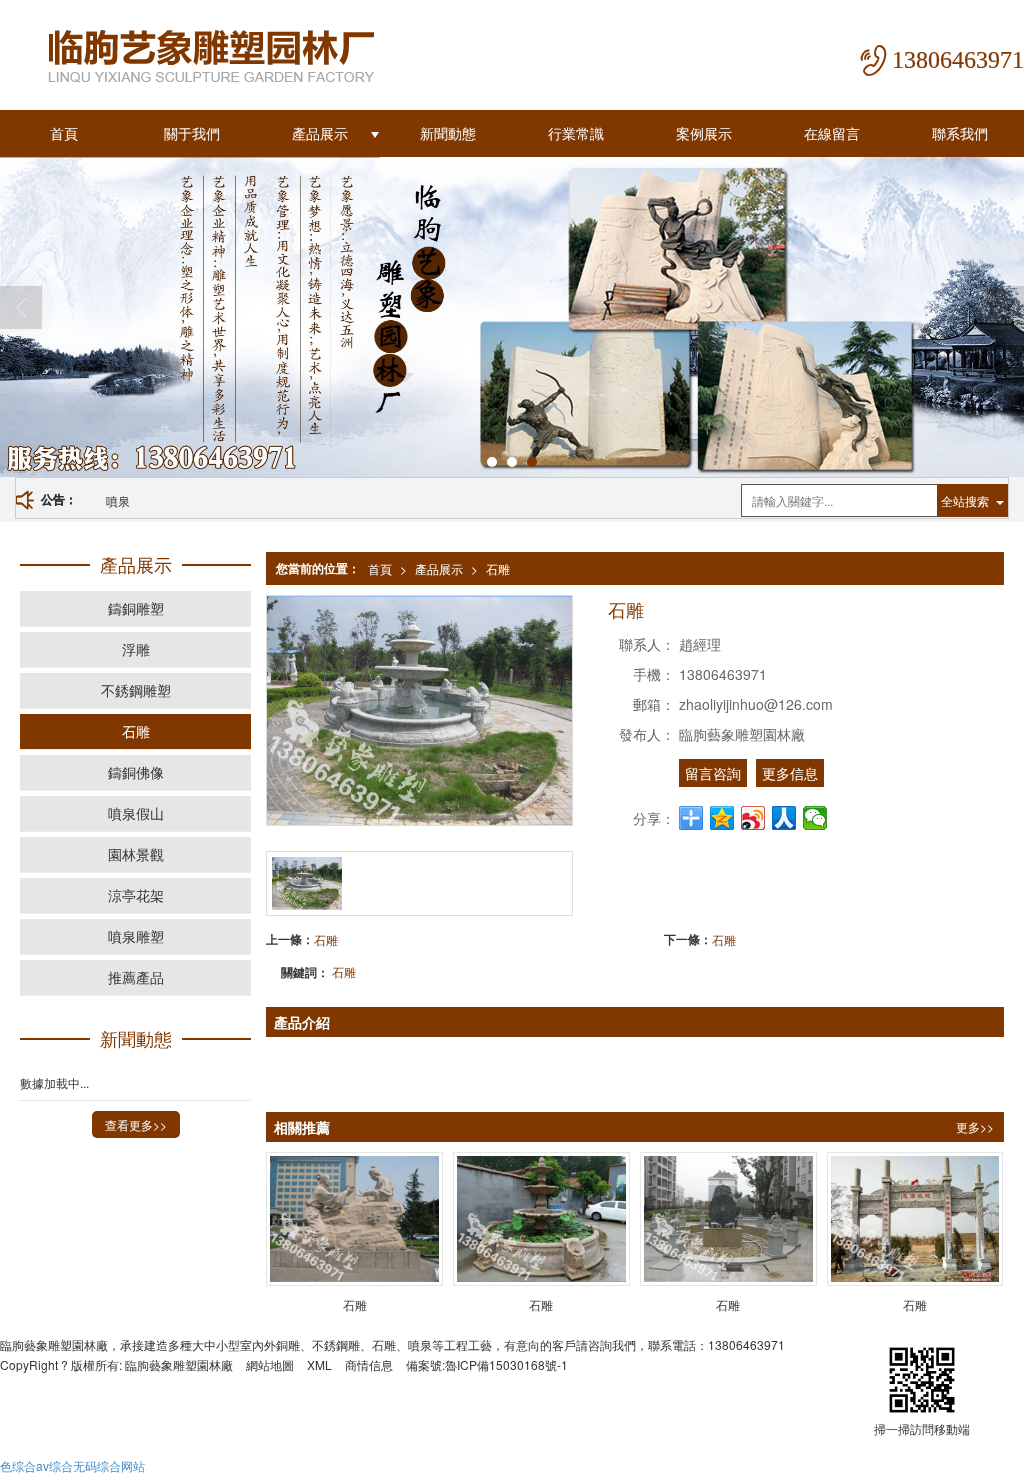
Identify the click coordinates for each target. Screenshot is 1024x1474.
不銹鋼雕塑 (136, 690)
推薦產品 (136, 977)
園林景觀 (136, 854)
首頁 (64, 133)
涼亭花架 (136, 895)
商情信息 (369, 1364)
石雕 (498, 568)
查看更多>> (136, 1124)
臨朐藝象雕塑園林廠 (179, 1364)
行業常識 (576, 133)
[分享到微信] (815, 818)
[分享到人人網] (784, 818)
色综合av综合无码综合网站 (72, 1465)
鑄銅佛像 (136, 772)
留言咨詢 (713, 773)
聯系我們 (960, 133)
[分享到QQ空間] (722, 818)
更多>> (975, 1126)
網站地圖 (270, 1364)
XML (319, 1364)
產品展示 (320, 133)
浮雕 (136, 649)
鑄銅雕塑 (136, 608)
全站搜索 (965, 500)
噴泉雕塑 (136, 936)
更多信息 (790, 773)
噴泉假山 (136, 813)
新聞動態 (448, 133)
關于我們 (192, 133)
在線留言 (832, 133)
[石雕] (354, 1219)
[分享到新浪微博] (753, 818)
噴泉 (118, 500)
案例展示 (704, 133)
